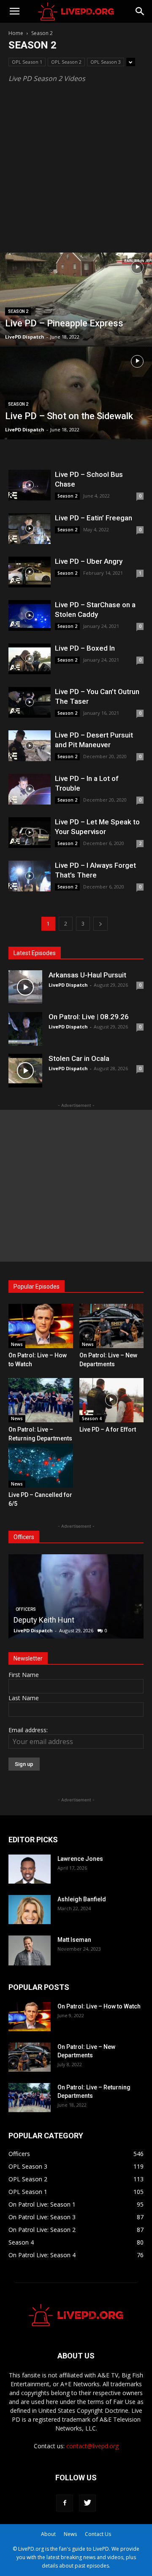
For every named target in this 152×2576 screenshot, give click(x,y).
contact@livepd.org (92, 2446)
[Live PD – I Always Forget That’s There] (30, 876)
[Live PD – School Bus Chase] (30, 485)
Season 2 (18, 311)
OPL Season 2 (66, 62)
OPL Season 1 (27, 62)
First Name (24, 1675)
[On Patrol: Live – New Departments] (112, 1326)
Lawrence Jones (80, 1859)
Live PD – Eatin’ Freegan (94, 518)
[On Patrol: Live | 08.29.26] (25, 1029)
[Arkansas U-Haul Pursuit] (25, 987)
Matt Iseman (74, 1940)
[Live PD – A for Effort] (112, 1400)
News (17, 1344)
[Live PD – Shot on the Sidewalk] (76, 412)
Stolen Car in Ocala (79, 1058)
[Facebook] (65, 2503)
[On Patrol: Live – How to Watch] (41, 1326)
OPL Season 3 (106, 62)
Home (16, 33)
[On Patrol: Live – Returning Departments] (41, 1400)
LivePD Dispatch (25, 337)
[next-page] (100, 924)
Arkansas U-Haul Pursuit (87, 975)
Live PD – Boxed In (85, 648)
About (48, 2534)
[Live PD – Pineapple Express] (76, 318)
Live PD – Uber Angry (89, 561)
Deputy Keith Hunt (44, 1620)
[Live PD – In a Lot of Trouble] (30, 789)
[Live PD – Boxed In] (30, 659)
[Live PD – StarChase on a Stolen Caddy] (30, 615)
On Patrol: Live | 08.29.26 (89, 1017)
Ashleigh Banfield (82, 1899)
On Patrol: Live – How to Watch (99, 2006)
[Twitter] (87, 2503)
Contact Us (98, 2534)
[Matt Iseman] (30, 1950)
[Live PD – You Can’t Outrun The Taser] (30, 702)
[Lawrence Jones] (30, 1869)
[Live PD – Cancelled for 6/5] (41, 1466)
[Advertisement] (76, 172)
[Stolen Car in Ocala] (25, 1071)
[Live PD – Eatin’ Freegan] (30, 529)
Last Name (24, 1698)
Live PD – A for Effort (108, 1429)
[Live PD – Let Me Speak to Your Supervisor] (30, 833)
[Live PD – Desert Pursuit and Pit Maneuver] (30, 746)
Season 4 (92, 1419)
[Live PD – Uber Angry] (30, 572)
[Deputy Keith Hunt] (76, 1596)
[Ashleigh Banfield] (30, 1910)
